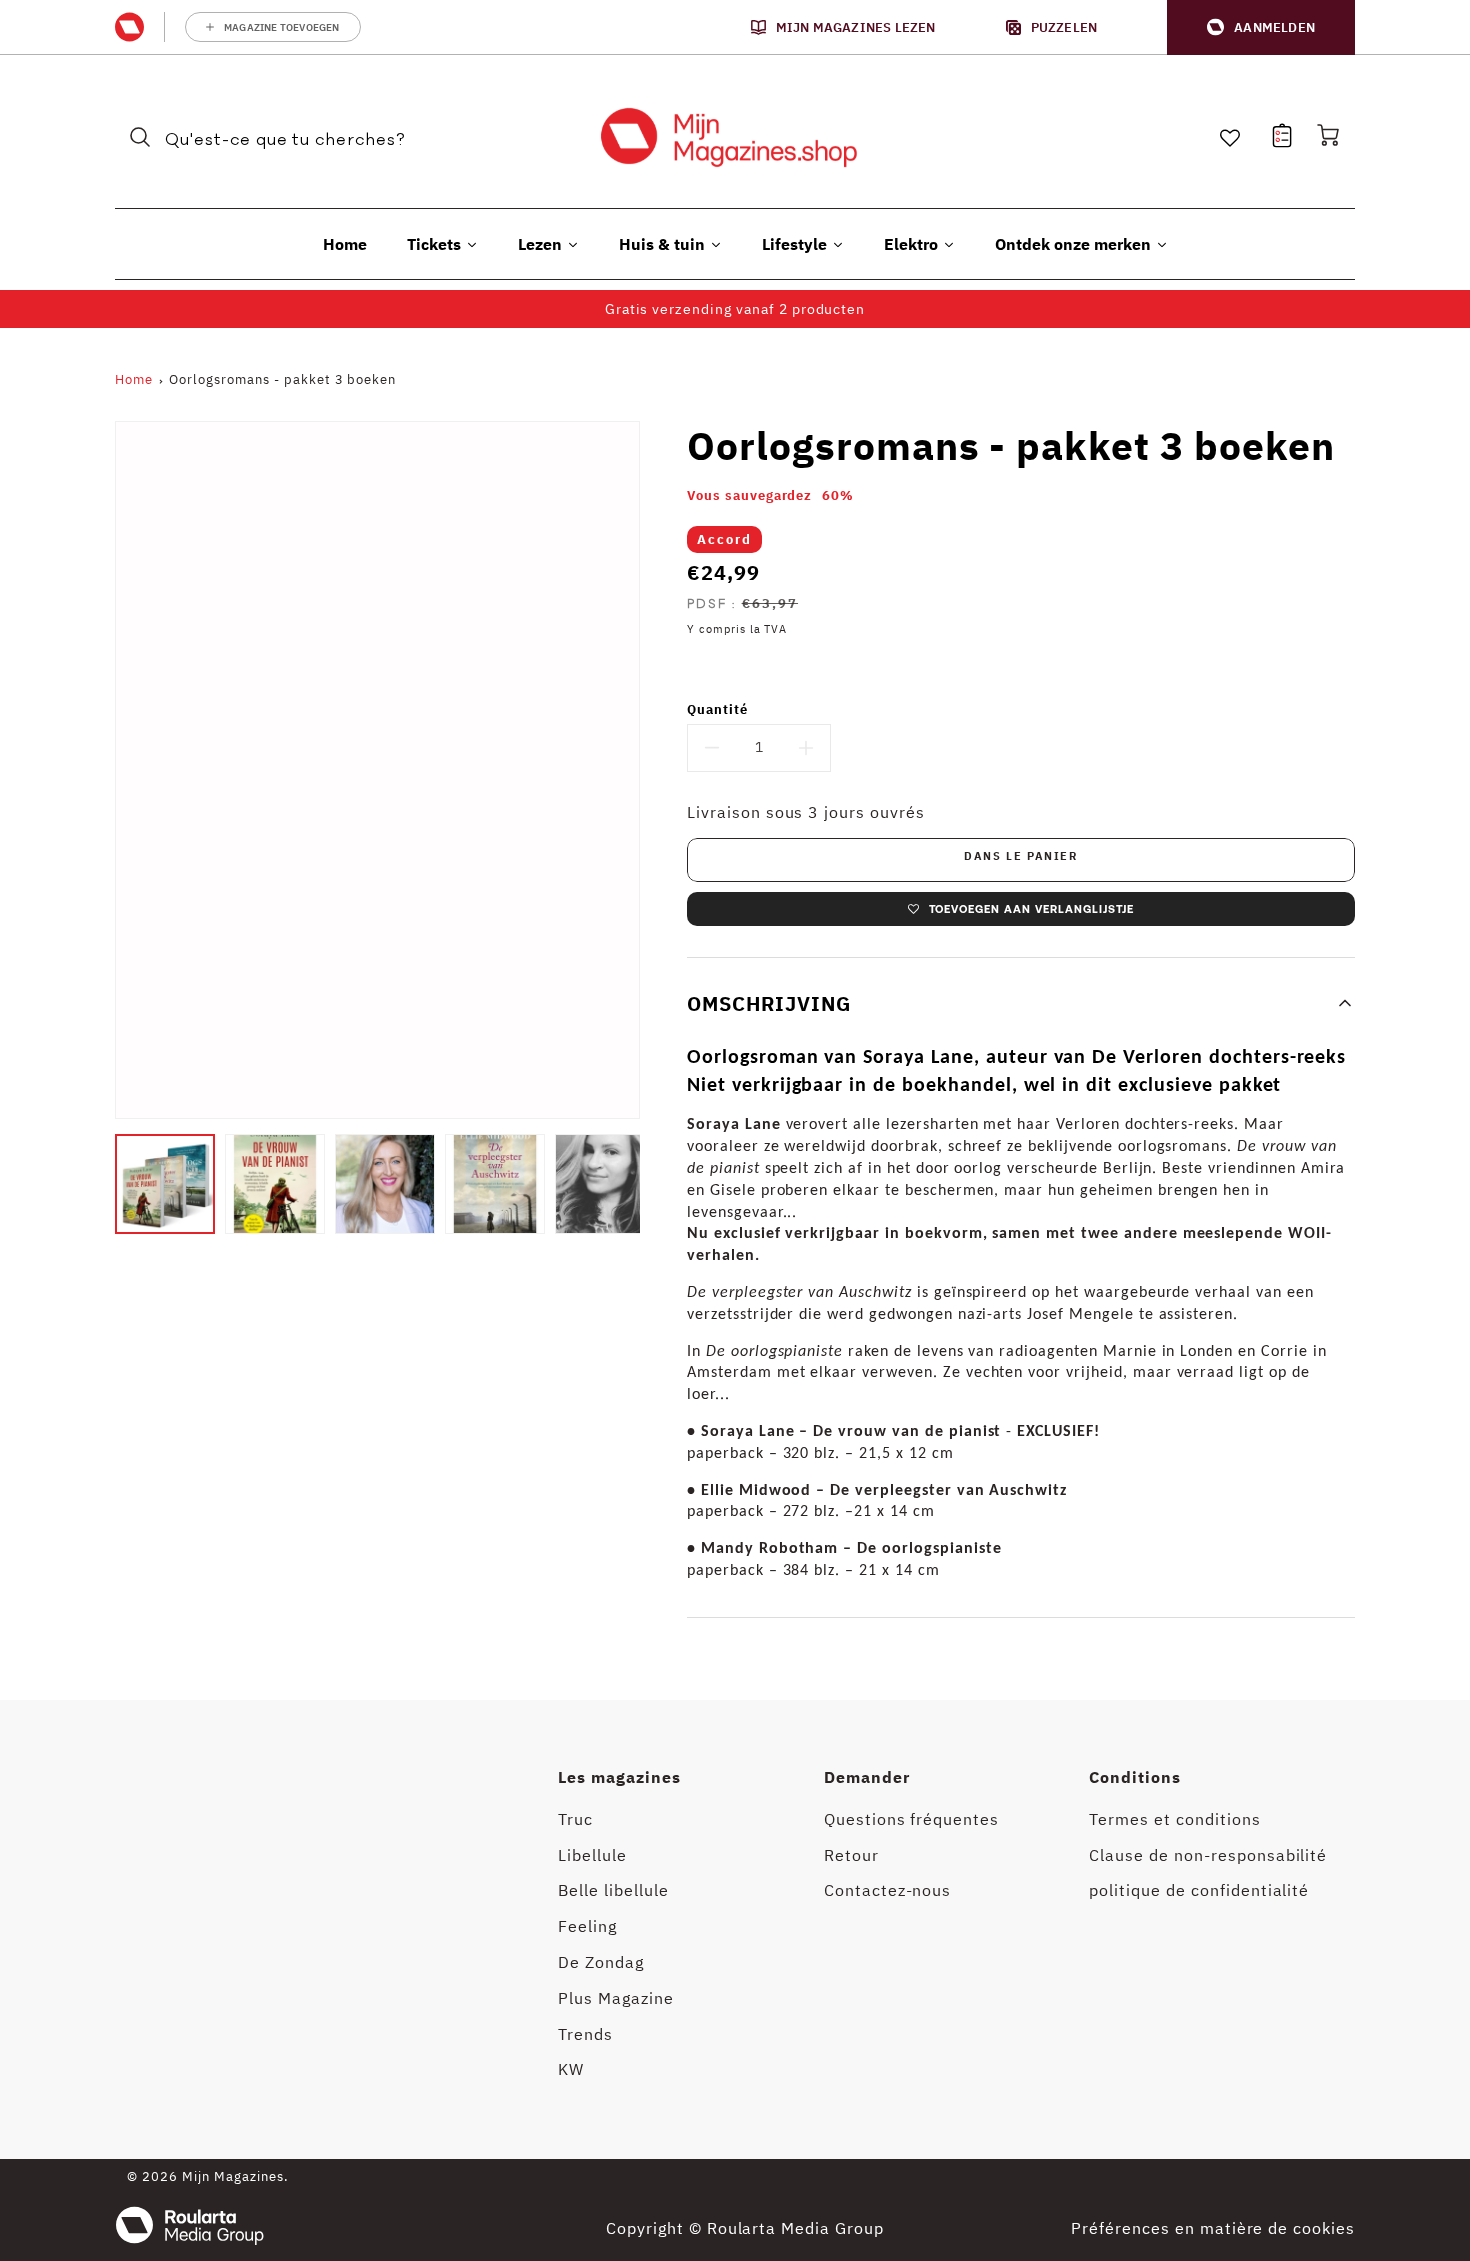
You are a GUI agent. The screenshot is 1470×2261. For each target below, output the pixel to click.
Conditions (1135, 1777)
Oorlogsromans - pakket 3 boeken (282, 379)
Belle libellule (613, 1890)
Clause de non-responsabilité (1208, 1855)
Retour (851, 1855)
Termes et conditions (1174, 1819)
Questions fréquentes (911, 1819)
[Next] (655, 1184)
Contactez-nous (887, 1890)
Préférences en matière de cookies (1213, 2228)
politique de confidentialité (1199, 1890)
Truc (575, 1819)
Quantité (717, 710)
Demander (867, 1777)
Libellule (592, 1855)
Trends (585, 2034)
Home (134, 379)
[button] (1261, 27)
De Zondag (601, 1962)
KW (571, 2069)
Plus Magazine (615, 1998)
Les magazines (619, 1777)
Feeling (587, 1926)
